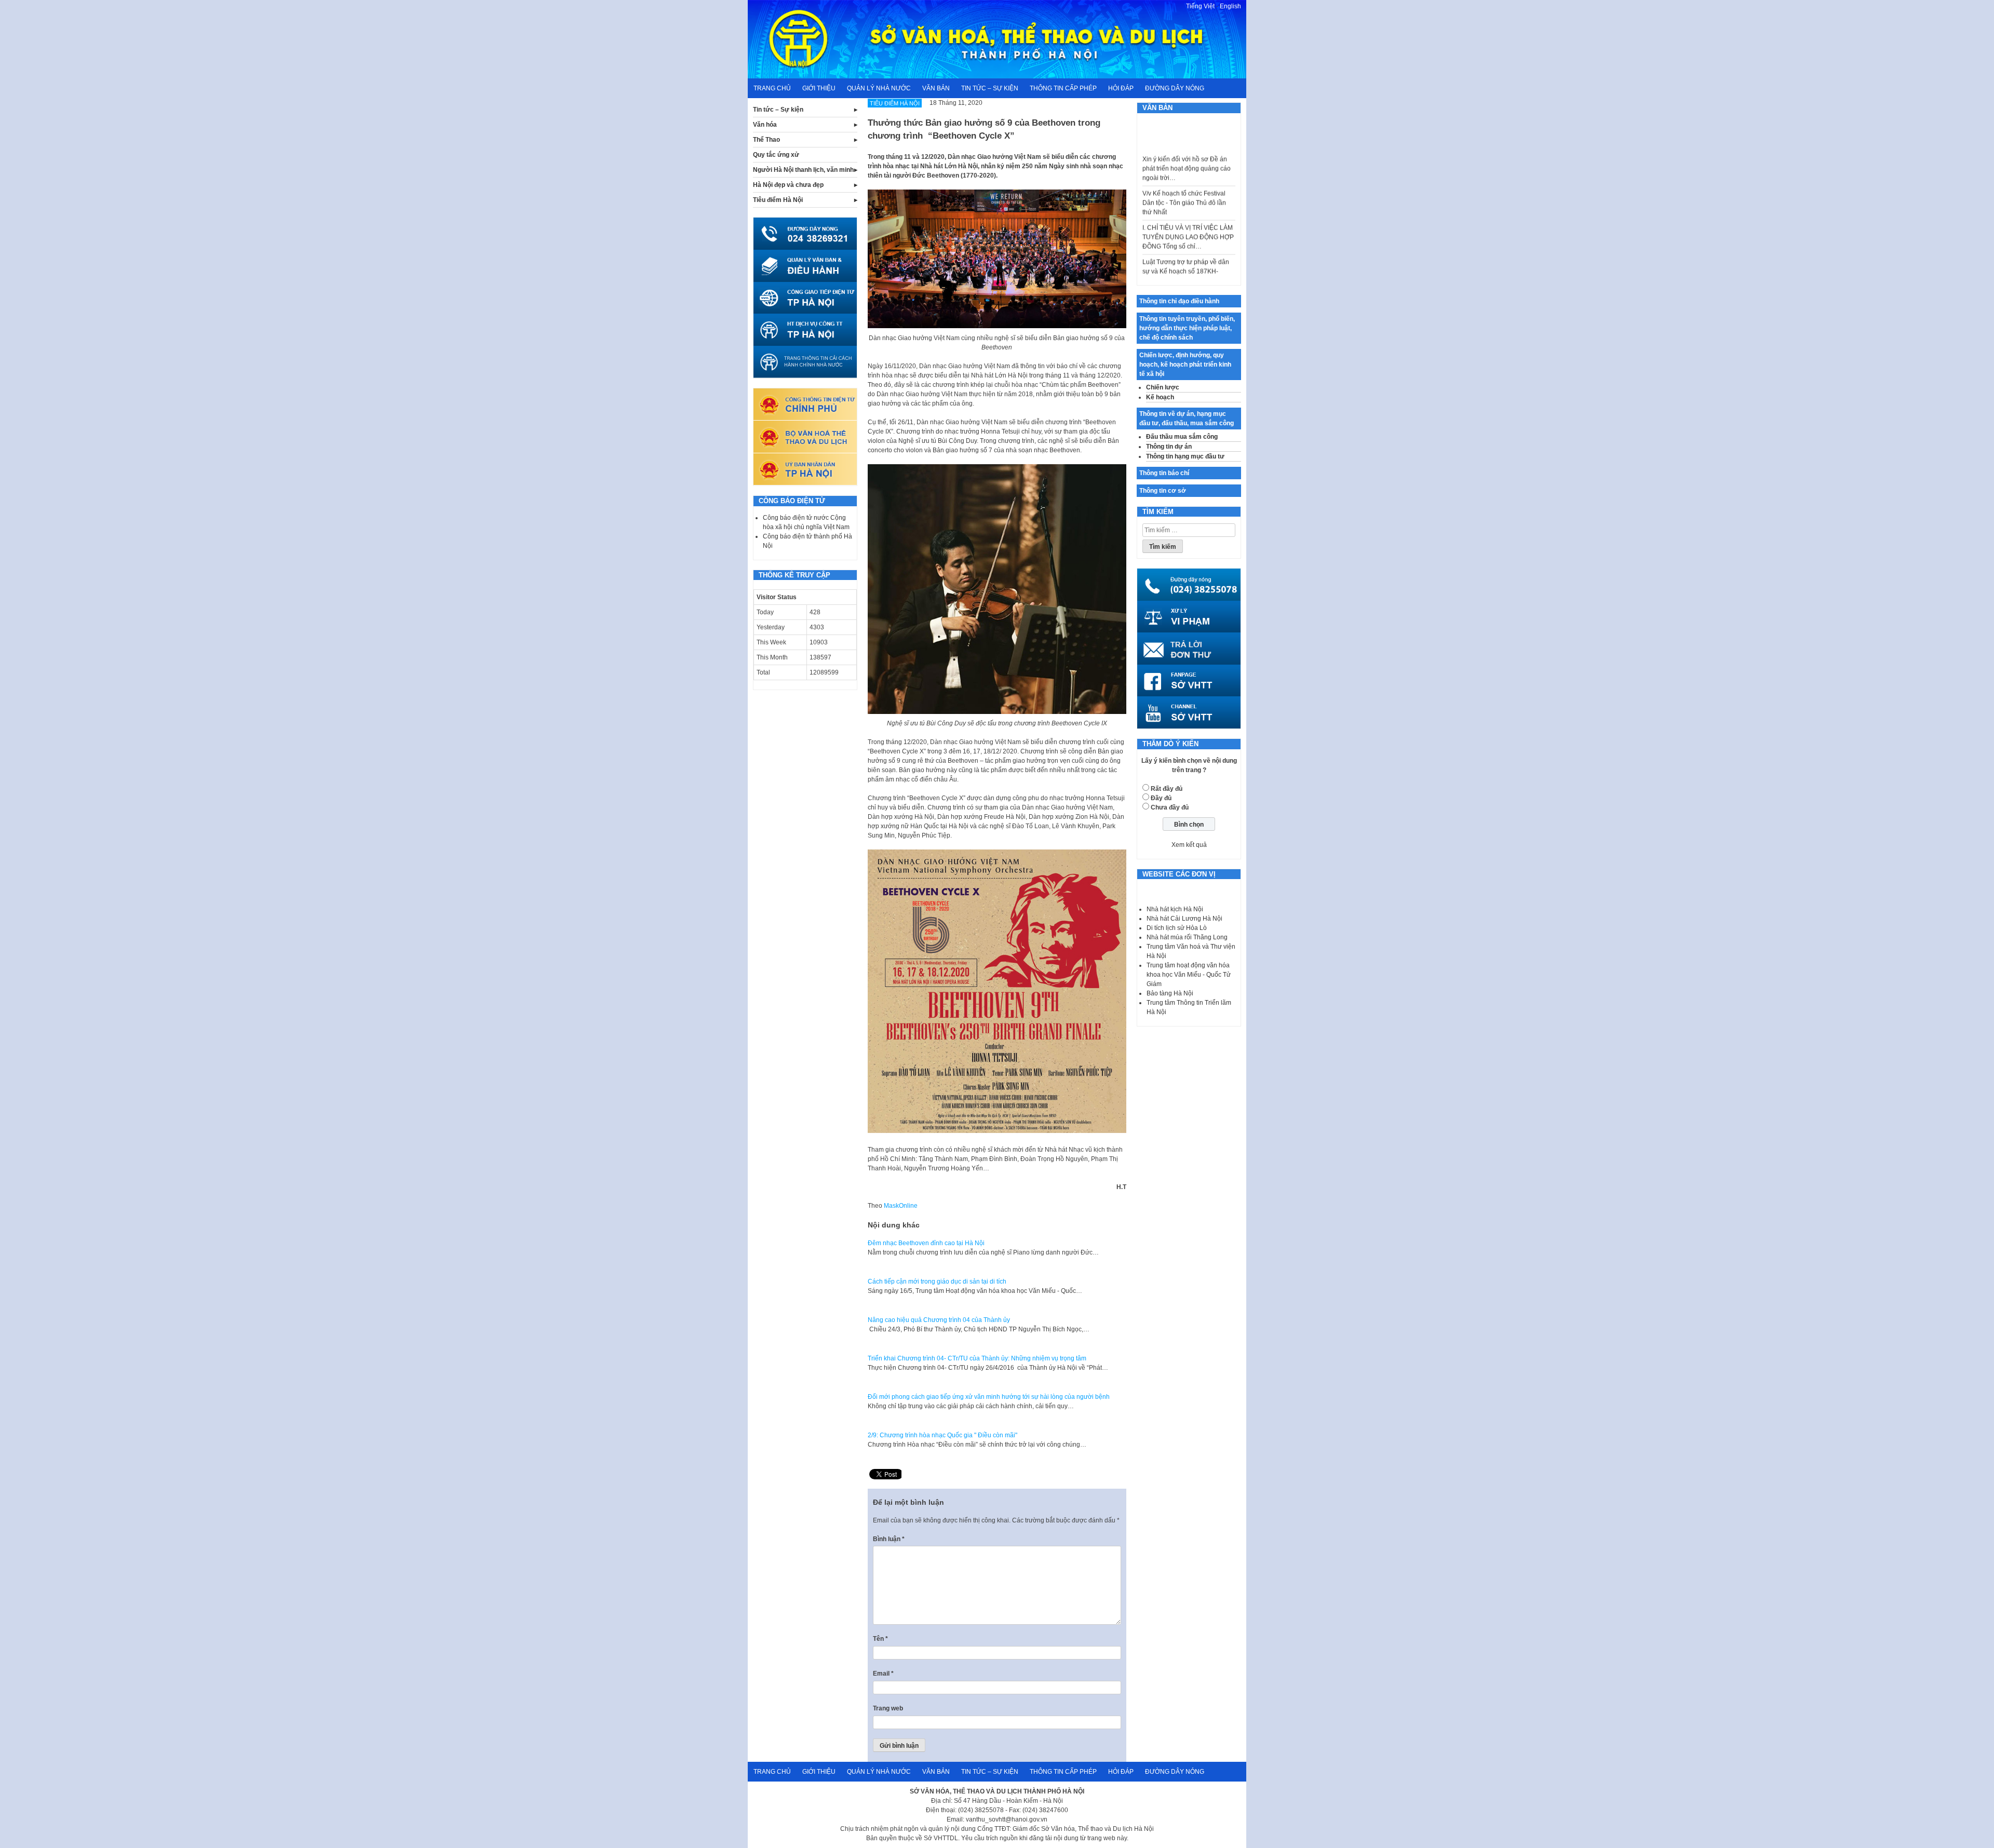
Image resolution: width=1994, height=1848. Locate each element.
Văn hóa (765, 125)
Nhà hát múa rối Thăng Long (1187, 937)
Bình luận (889, 1539)
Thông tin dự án (1169, 447)
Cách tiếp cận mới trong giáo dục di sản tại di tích (937, 1282)
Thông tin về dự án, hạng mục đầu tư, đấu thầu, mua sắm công (1187, 419)
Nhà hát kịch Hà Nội (1175, 909)
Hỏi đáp (1121, 88)
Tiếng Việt (1200, 6)
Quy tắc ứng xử (776, 155)
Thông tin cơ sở (1163, 491)
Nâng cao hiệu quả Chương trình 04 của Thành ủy (939, 1320)
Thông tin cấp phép (1063, 88)
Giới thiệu (819, 88)
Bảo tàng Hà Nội (1170, 993)
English (1230, 6)
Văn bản (936, 88)
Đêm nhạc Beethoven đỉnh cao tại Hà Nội (926, 1243)
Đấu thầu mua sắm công (1182, 437)
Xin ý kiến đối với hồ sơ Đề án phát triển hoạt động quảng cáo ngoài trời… (1187, 134)
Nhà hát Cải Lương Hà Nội (1184, 919)
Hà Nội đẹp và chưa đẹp (788, 185)
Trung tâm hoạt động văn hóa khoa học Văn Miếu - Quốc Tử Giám (1189, 975)
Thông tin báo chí (1164, 473)
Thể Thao (766, 140)
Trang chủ (772, 88)
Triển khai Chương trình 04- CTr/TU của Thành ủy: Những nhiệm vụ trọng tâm (977, 1358)
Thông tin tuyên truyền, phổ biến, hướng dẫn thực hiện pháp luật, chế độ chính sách (1187, 328)
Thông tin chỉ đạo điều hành (1179, 301)
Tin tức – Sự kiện (990, 88)
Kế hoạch (1160, 397)
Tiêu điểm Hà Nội (778, 200)
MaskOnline (901, 1206)
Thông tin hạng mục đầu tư (1185, 456)
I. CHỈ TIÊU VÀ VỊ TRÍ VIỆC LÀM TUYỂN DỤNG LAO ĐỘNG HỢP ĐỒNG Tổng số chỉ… (1188, 203)
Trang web (888, 1708)
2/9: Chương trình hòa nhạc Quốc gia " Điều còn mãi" (942, 1435)
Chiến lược (1163, 387)
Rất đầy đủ (1167, 789)
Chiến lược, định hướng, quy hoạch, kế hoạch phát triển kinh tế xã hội (1185, 365)
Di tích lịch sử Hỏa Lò (1177, 928)
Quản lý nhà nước (879, 88)
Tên (880, 1639)
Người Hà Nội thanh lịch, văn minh (803, 170)
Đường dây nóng (1175, 88)
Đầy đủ (1161, 798)
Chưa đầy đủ (1170, 807)
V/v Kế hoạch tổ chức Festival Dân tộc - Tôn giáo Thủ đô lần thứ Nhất (1184, 168)
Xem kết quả (1189, 845)
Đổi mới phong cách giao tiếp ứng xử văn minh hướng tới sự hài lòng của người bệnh (989, 1397)
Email (883, 1674)
